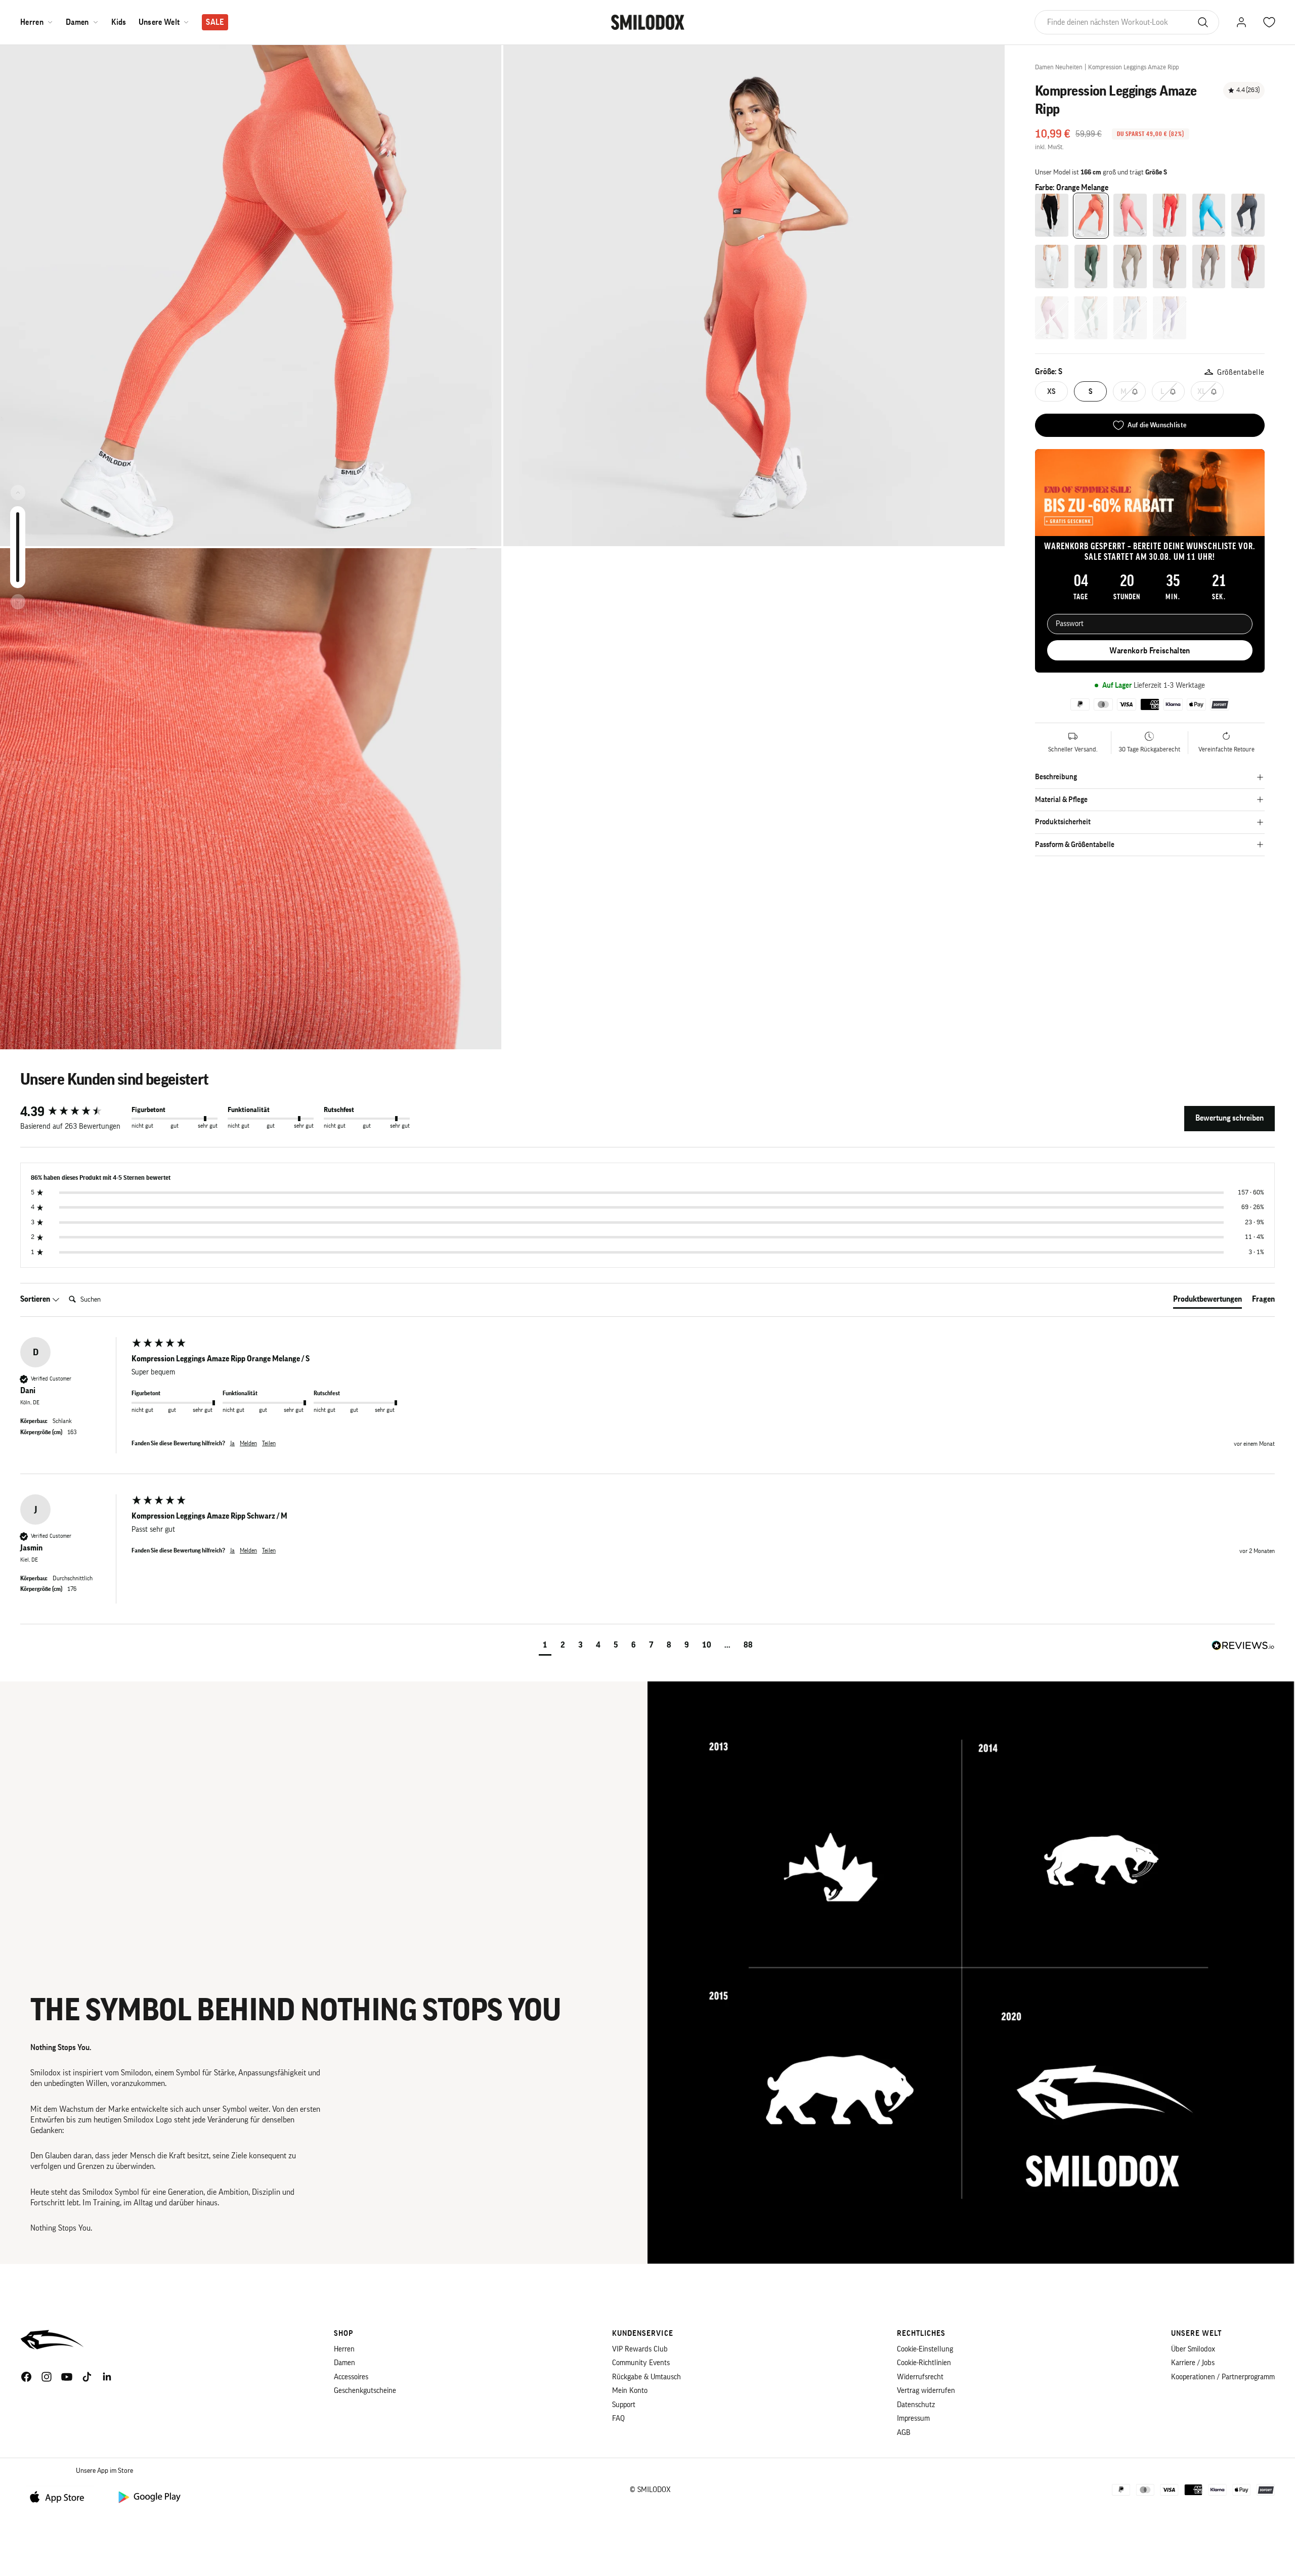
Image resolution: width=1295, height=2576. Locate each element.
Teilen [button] (269, 1443)
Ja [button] (232, 1443)
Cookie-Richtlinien (924, 2363)
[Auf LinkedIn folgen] (107, 2377)
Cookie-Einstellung (925, 2349)
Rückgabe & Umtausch (646, 2377)
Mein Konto (630, 2391)
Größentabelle (1241, 372)
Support (624, 2405)
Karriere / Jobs (1193, 2363)
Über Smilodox (1193, 2349)
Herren (32, 22)
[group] (73, 1112)
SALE (215, 22)
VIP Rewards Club (640, 2349)
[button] (545, 1646)
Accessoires (351, 2377)
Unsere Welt (159, 22)
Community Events (641, 2363)
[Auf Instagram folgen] (47, 2377)
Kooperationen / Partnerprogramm (1223, 2377)
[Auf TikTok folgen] (87, 2377)
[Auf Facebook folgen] (26, 2377)
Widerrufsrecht (920, 2377)
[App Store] (61, 2496)
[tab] (1207, 1301)
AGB (904, 2433)
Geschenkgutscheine (365, 2391)
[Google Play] (149, 2496)
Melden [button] (248, 1443)
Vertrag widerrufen (926, 2391)
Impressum (913, 2418)
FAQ (618, 2418)
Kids (119, 22)
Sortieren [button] (36, 1299)
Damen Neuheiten (1059, 67)
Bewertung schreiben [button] (1229, 1118)
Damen (77, 22)
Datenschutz (916, 2405)
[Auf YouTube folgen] (67, 2377)
